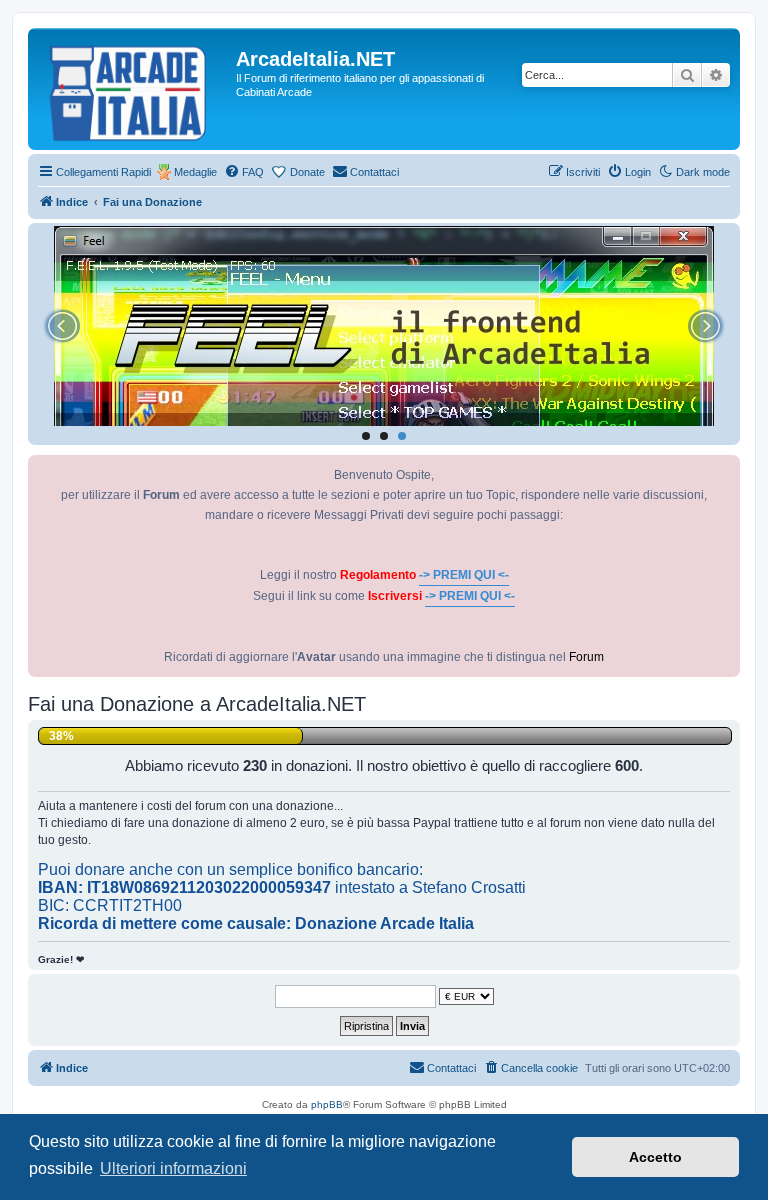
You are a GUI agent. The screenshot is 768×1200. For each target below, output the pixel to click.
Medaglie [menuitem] (195, 172)
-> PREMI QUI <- (464, 575)
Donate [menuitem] (307, 172)
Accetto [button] (655, 1157)
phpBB (327, 1104)
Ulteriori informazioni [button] (173, 1168)
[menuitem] (244, 172)
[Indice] (134, 89)
